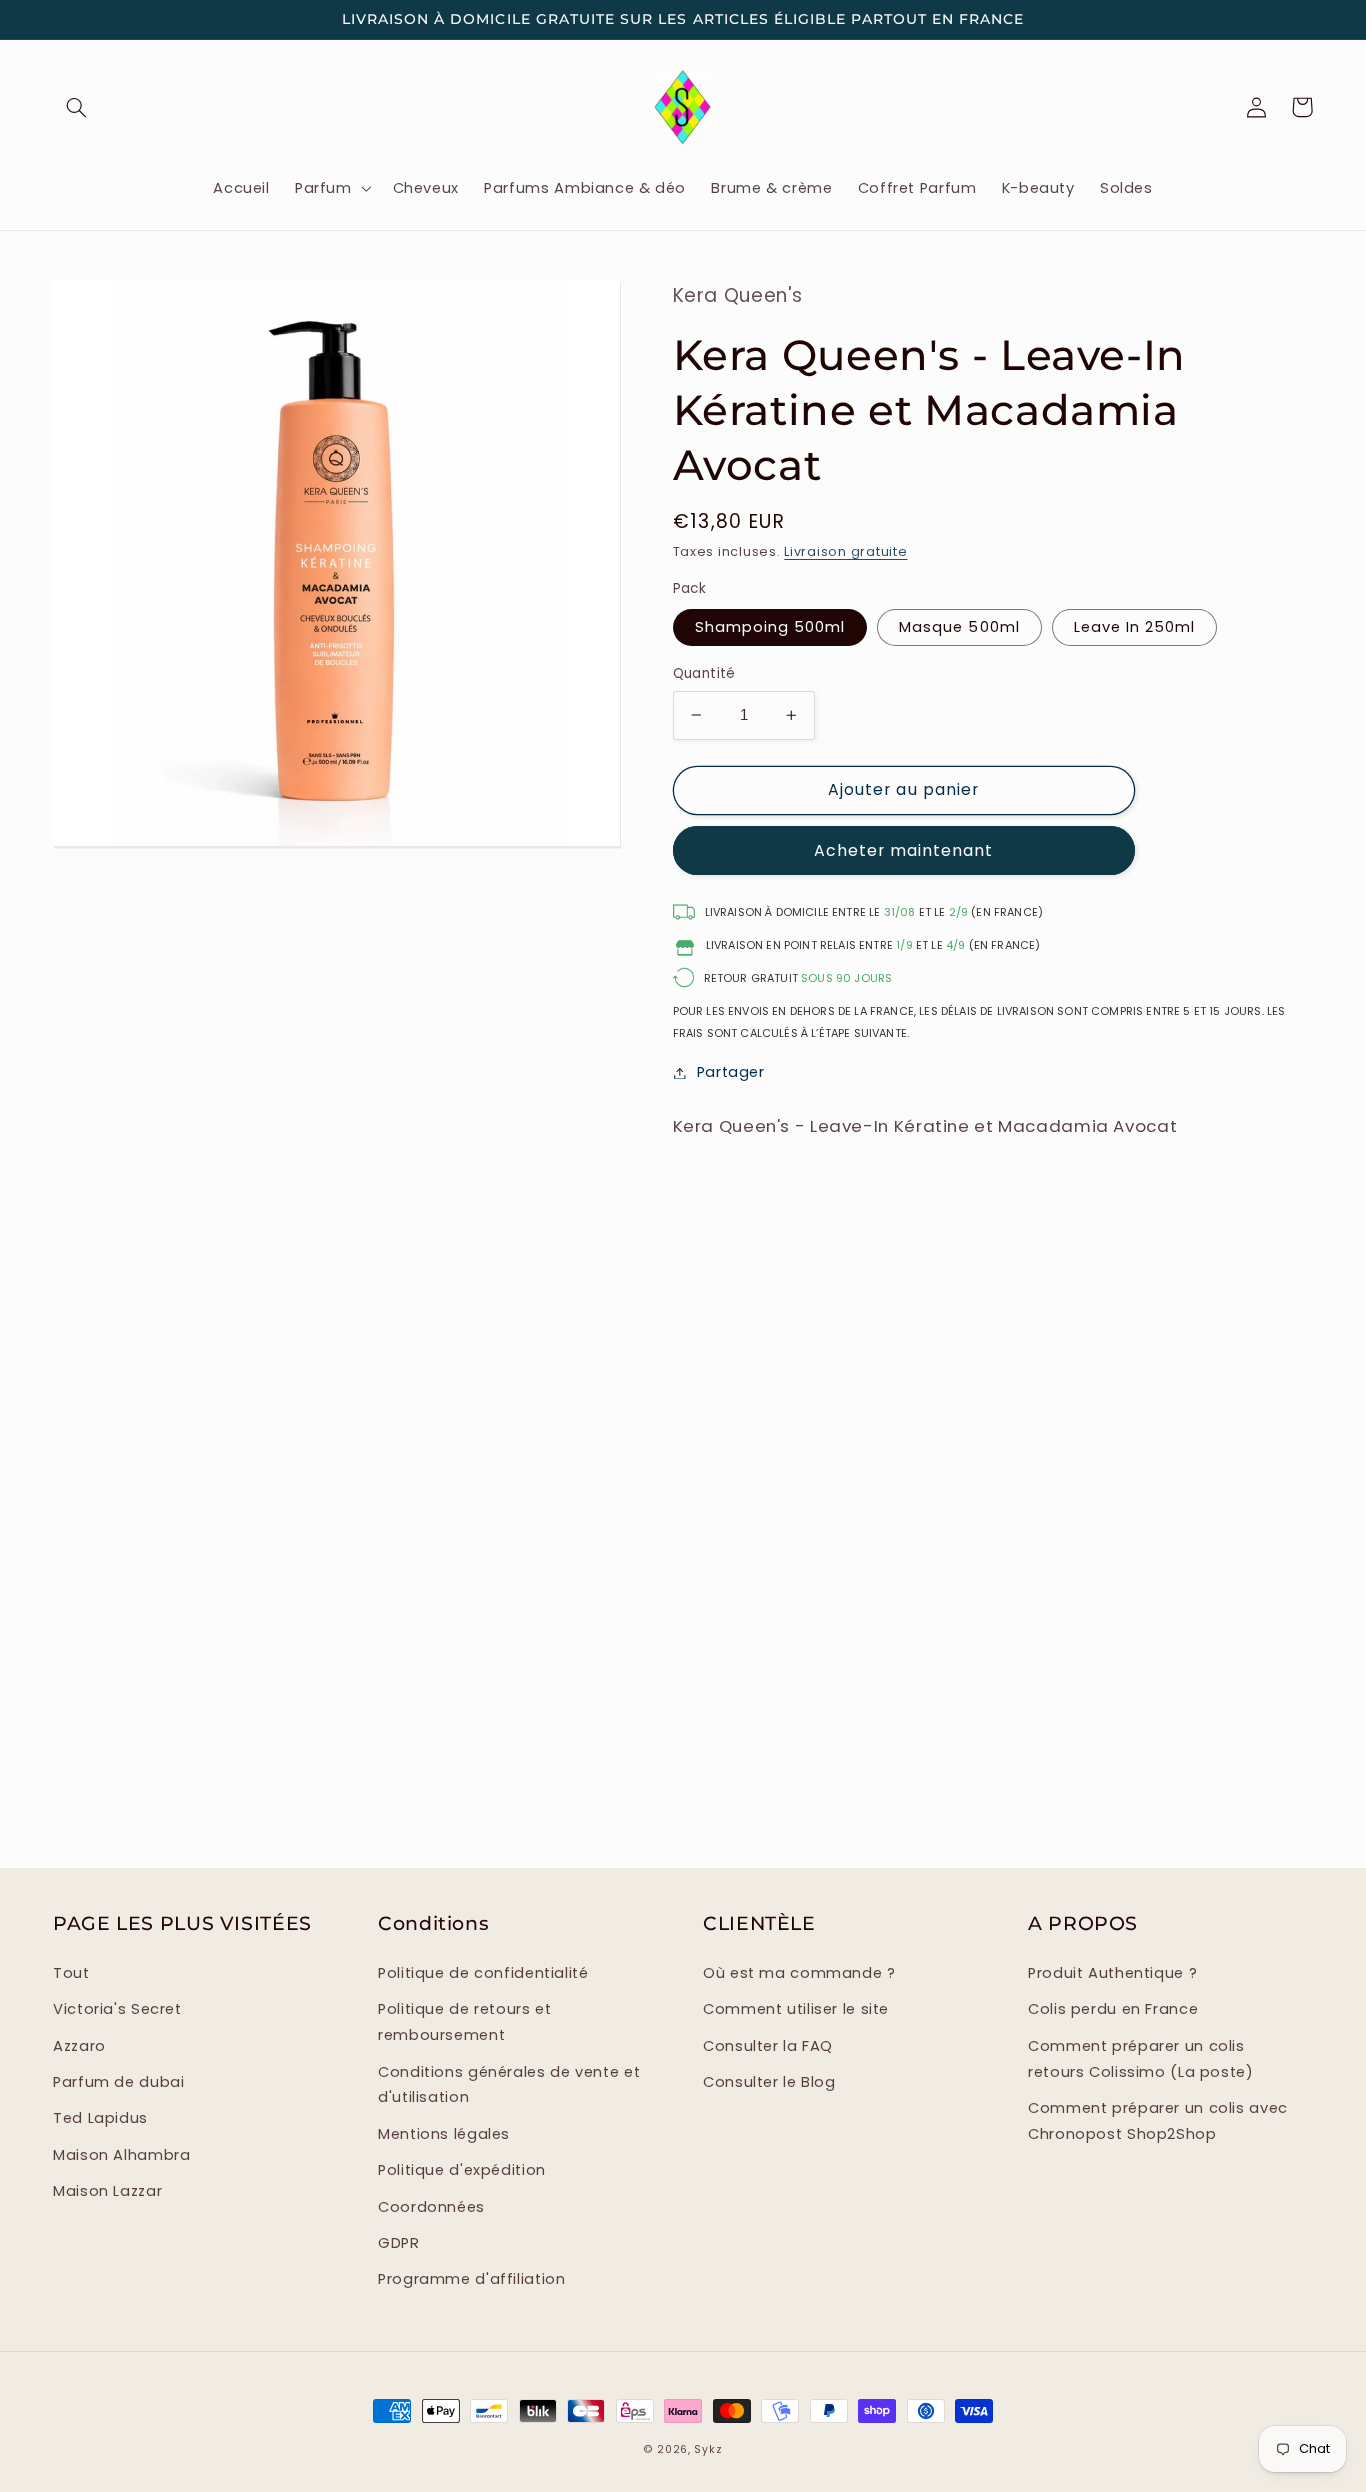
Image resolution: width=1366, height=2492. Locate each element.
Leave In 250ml (1135, 627)
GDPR (399, 2243)
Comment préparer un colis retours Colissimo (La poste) (1141, 2059)
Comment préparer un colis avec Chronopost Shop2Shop (1158, 2121)
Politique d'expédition (462, 2170)
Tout (71, 1973)
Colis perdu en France (1113, 2009)
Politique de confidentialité (483, 1973)
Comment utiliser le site (796, 2009)
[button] (76, 107)
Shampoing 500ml (770, 627)
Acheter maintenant (904, 850)
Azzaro (79, 2046)
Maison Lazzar (107, 2191)
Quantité (704, 673)
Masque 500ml (959, 627)
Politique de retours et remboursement (465, 2022)
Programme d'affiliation (472, 2279)
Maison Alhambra (121, 2155)
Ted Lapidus (100, 2118)
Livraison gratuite (845, 551)
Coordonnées (431, 2207)
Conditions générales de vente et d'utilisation (509, 2085)
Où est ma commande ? (799, 1973)
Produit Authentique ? (1112, 1973)
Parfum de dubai (118, 2082)
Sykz (708, 2449)
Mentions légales (444, 2134)
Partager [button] (731, 1072)
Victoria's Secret (117, 2009)
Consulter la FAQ (768, 2046)
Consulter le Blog (769, 2082)
